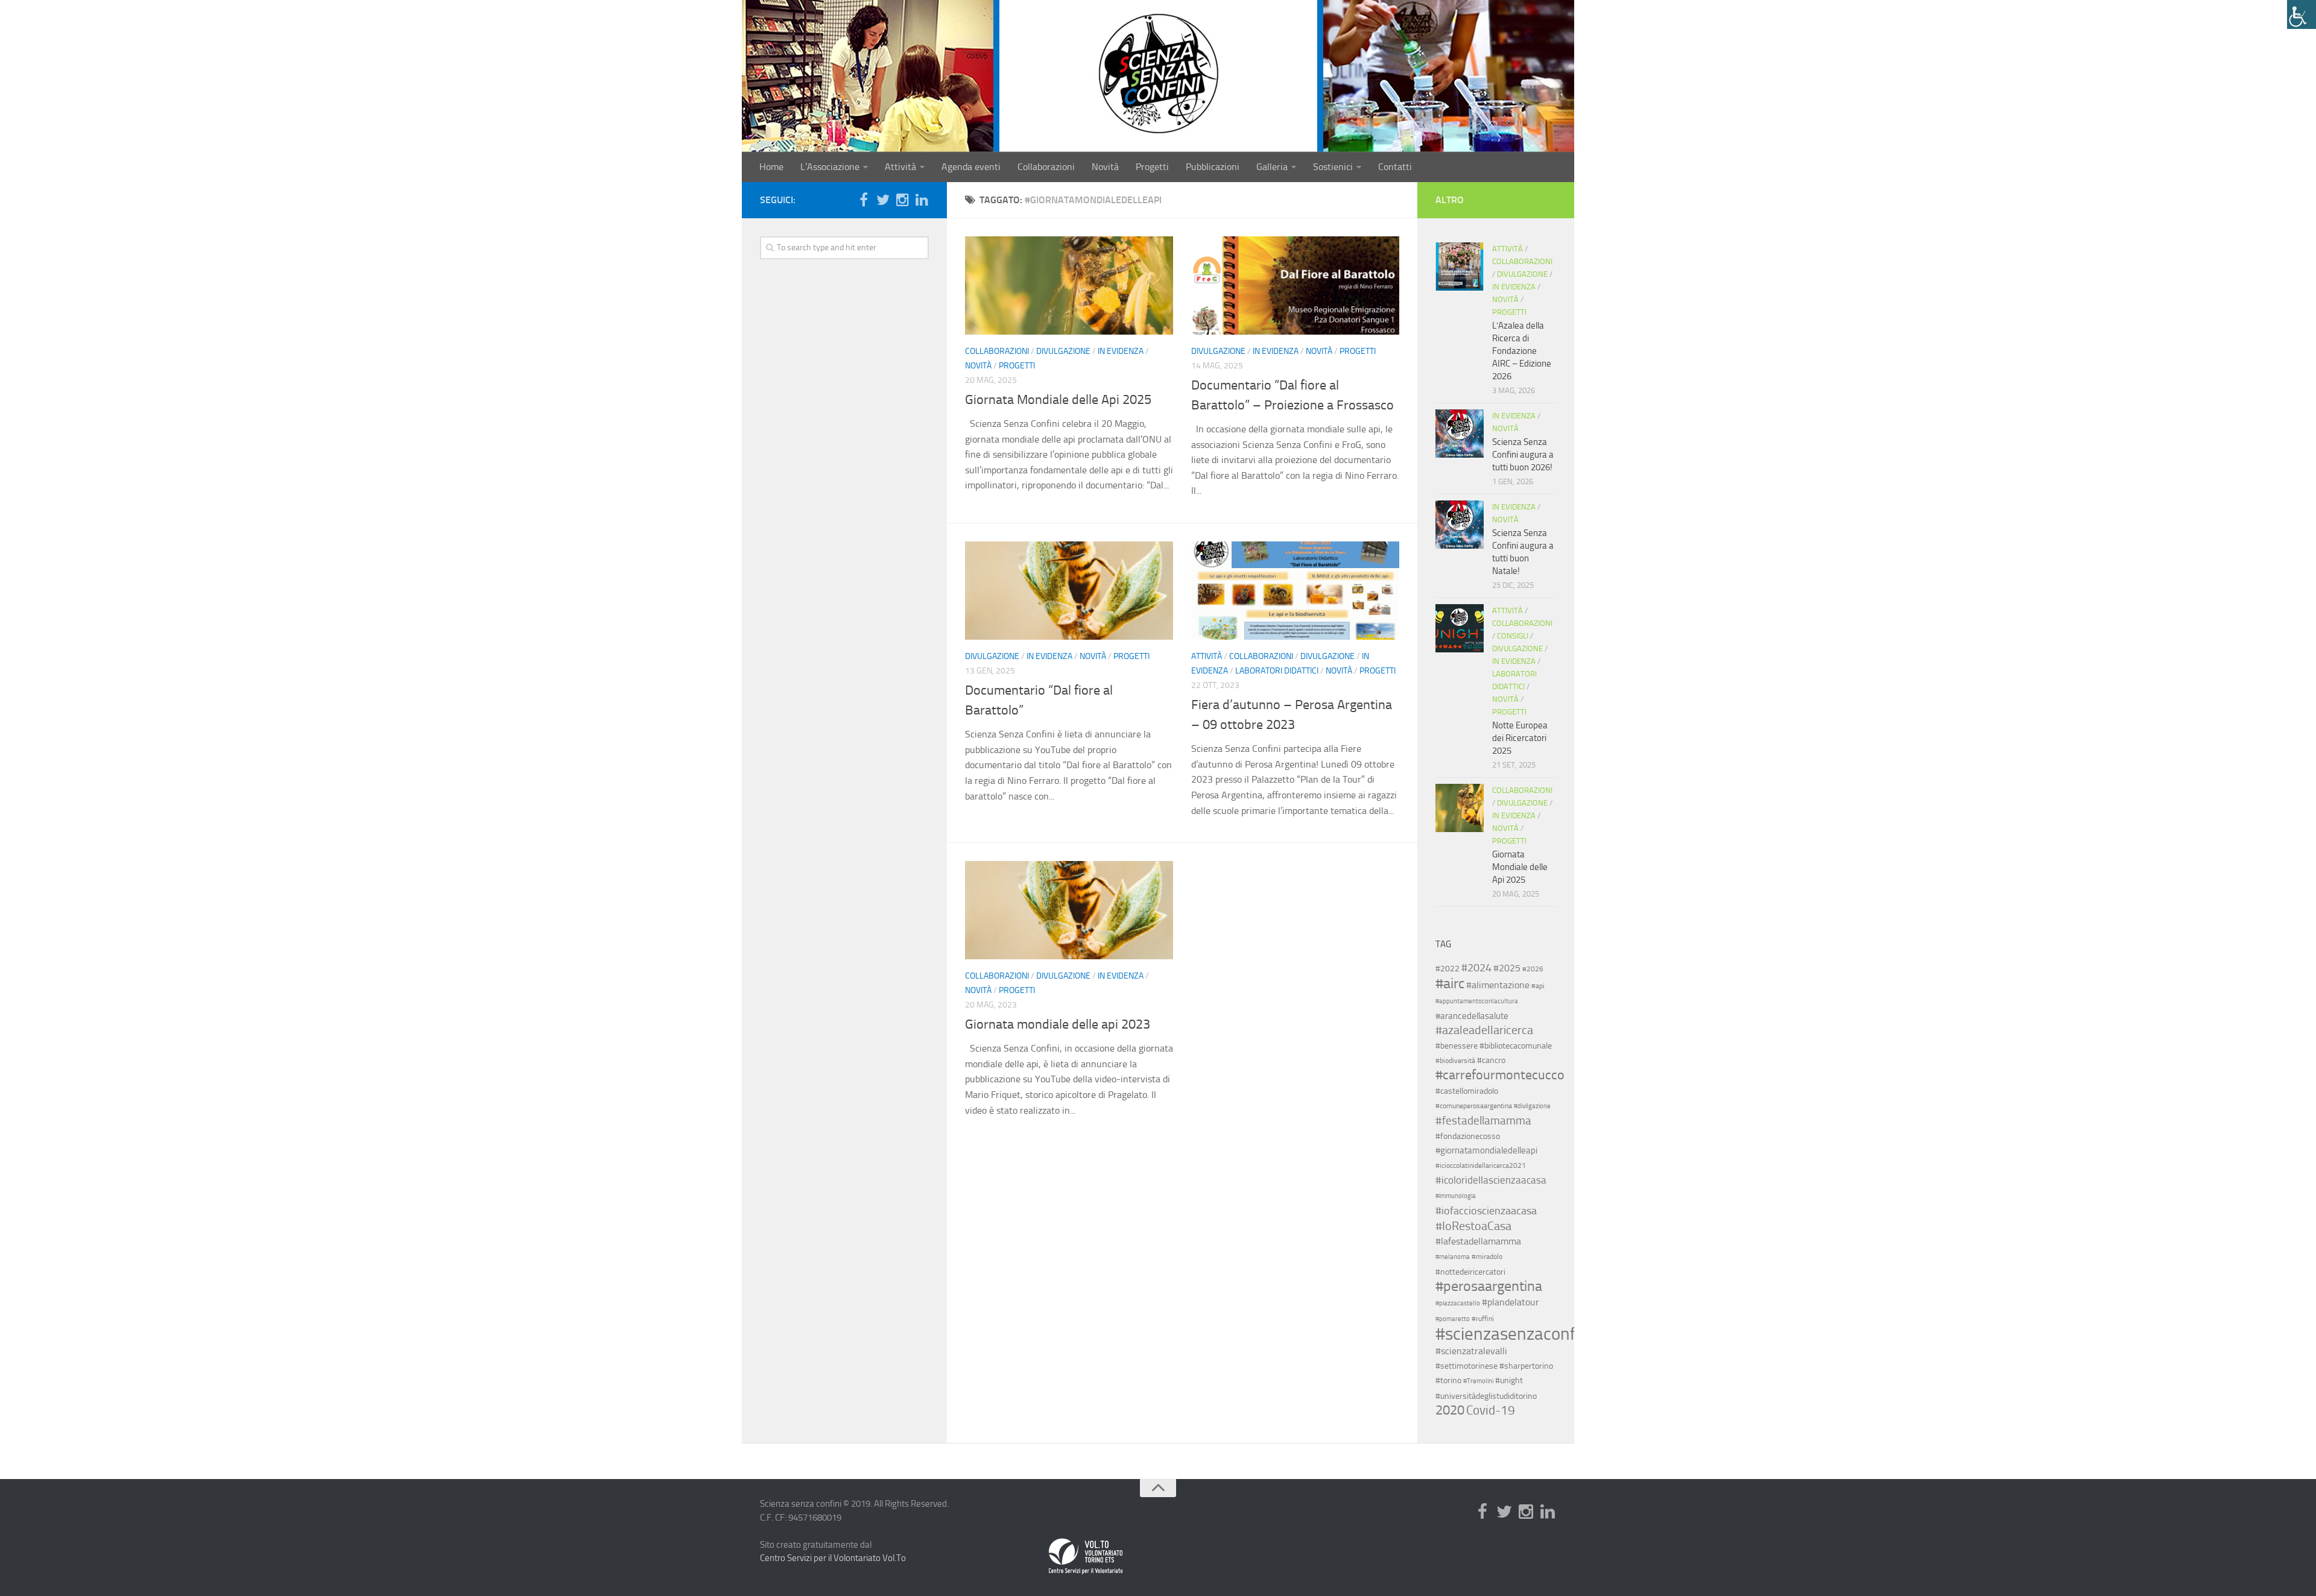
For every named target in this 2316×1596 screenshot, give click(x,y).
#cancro (1491, 1060)
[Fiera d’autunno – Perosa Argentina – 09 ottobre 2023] (1295, 591)
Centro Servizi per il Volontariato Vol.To (833, 1558)
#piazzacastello (1458, 1303)
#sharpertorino (1526, 1366)
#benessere (1457, 1046)
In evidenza (1121, 351)
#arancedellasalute (1472, 1016)
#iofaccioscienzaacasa (1486, 1211)
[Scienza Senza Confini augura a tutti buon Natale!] (1460, 525)
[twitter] (883, 200)
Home (771, 167)
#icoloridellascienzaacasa (1491, 1180)
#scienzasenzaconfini (1514, 1334)
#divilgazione (1532, 1106)
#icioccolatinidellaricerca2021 (1481, 1165)
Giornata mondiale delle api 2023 (1058, 1024)
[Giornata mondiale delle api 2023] (1069, 910)
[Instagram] (902, 200)
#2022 (1447, 968)
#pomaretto (1453, 1319)
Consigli (1513, 636)
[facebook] (864, 200)
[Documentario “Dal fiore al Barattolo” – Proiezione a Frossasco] (1295, 285)
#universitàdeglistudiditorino (1486, 1396)
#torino (1448, 1380)
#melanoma (1453, 1257)
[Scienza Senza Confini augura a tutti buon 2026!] (1460, 434)
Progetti (1152, 167)
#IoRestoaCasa (1473, 1226)
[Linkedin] (922, 200)
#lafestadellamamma (1478, 1241)
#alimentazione (1498, 985)
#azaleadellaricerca (1484, 1030)
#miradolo (1487, 1257)
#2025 (1507, 968)
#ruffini (1483, 1319)
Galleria (1272, 167)
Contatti (1395, 167)
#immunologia (1456, 1196)
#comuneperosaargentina (1474, 1106)
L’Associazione (830, 167)
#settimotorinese (1466, 1366)
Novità (1105, 167)
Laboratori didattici (1277, 671)
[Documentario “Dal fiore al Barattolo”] (1069, 591)
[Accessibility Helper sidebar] (2302, 14)
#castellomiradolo (1467, 1091)
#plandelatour (1511, 1302)
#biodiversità (1455, 1061)
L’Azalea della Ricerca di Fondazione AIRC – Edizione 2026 (1522, 351)
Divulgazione (1063, 351)
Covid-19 (1491, 1410)
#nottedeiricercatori (1470, 1272)
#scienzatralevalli (1471, 1351)
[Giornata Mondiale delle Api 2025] (1069, 285)
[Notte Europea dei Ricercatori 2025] (1460, 628)
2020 (1450, 1410)
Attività (900, 167)
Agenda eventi (971, 167)
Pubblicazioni (1213, 167)
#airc (1450, 983)
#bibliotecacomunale (1516, 1046)
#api (1538, 986)
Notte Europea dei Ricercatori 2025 (1520, 738)
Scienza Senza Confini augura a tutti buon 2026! (1523, 455)
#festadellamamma (1483, 1121)
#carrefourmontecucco (1500, 1075)
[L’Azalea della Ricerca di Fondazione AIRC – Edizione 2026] (1460, 267)
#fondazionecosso (1468, 1136)
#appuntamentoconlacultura (1477, 1001)
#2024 (1476, 968)
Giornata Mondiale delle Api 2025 (1058, 400)
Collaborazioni (1046, 167)
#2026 (1533, 969)
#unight (1509, 1380)
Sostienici (1333, 167)
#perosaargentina (1489, 1286)
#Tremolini (1478, 1381)
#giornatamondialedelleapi (1486, 1150)
